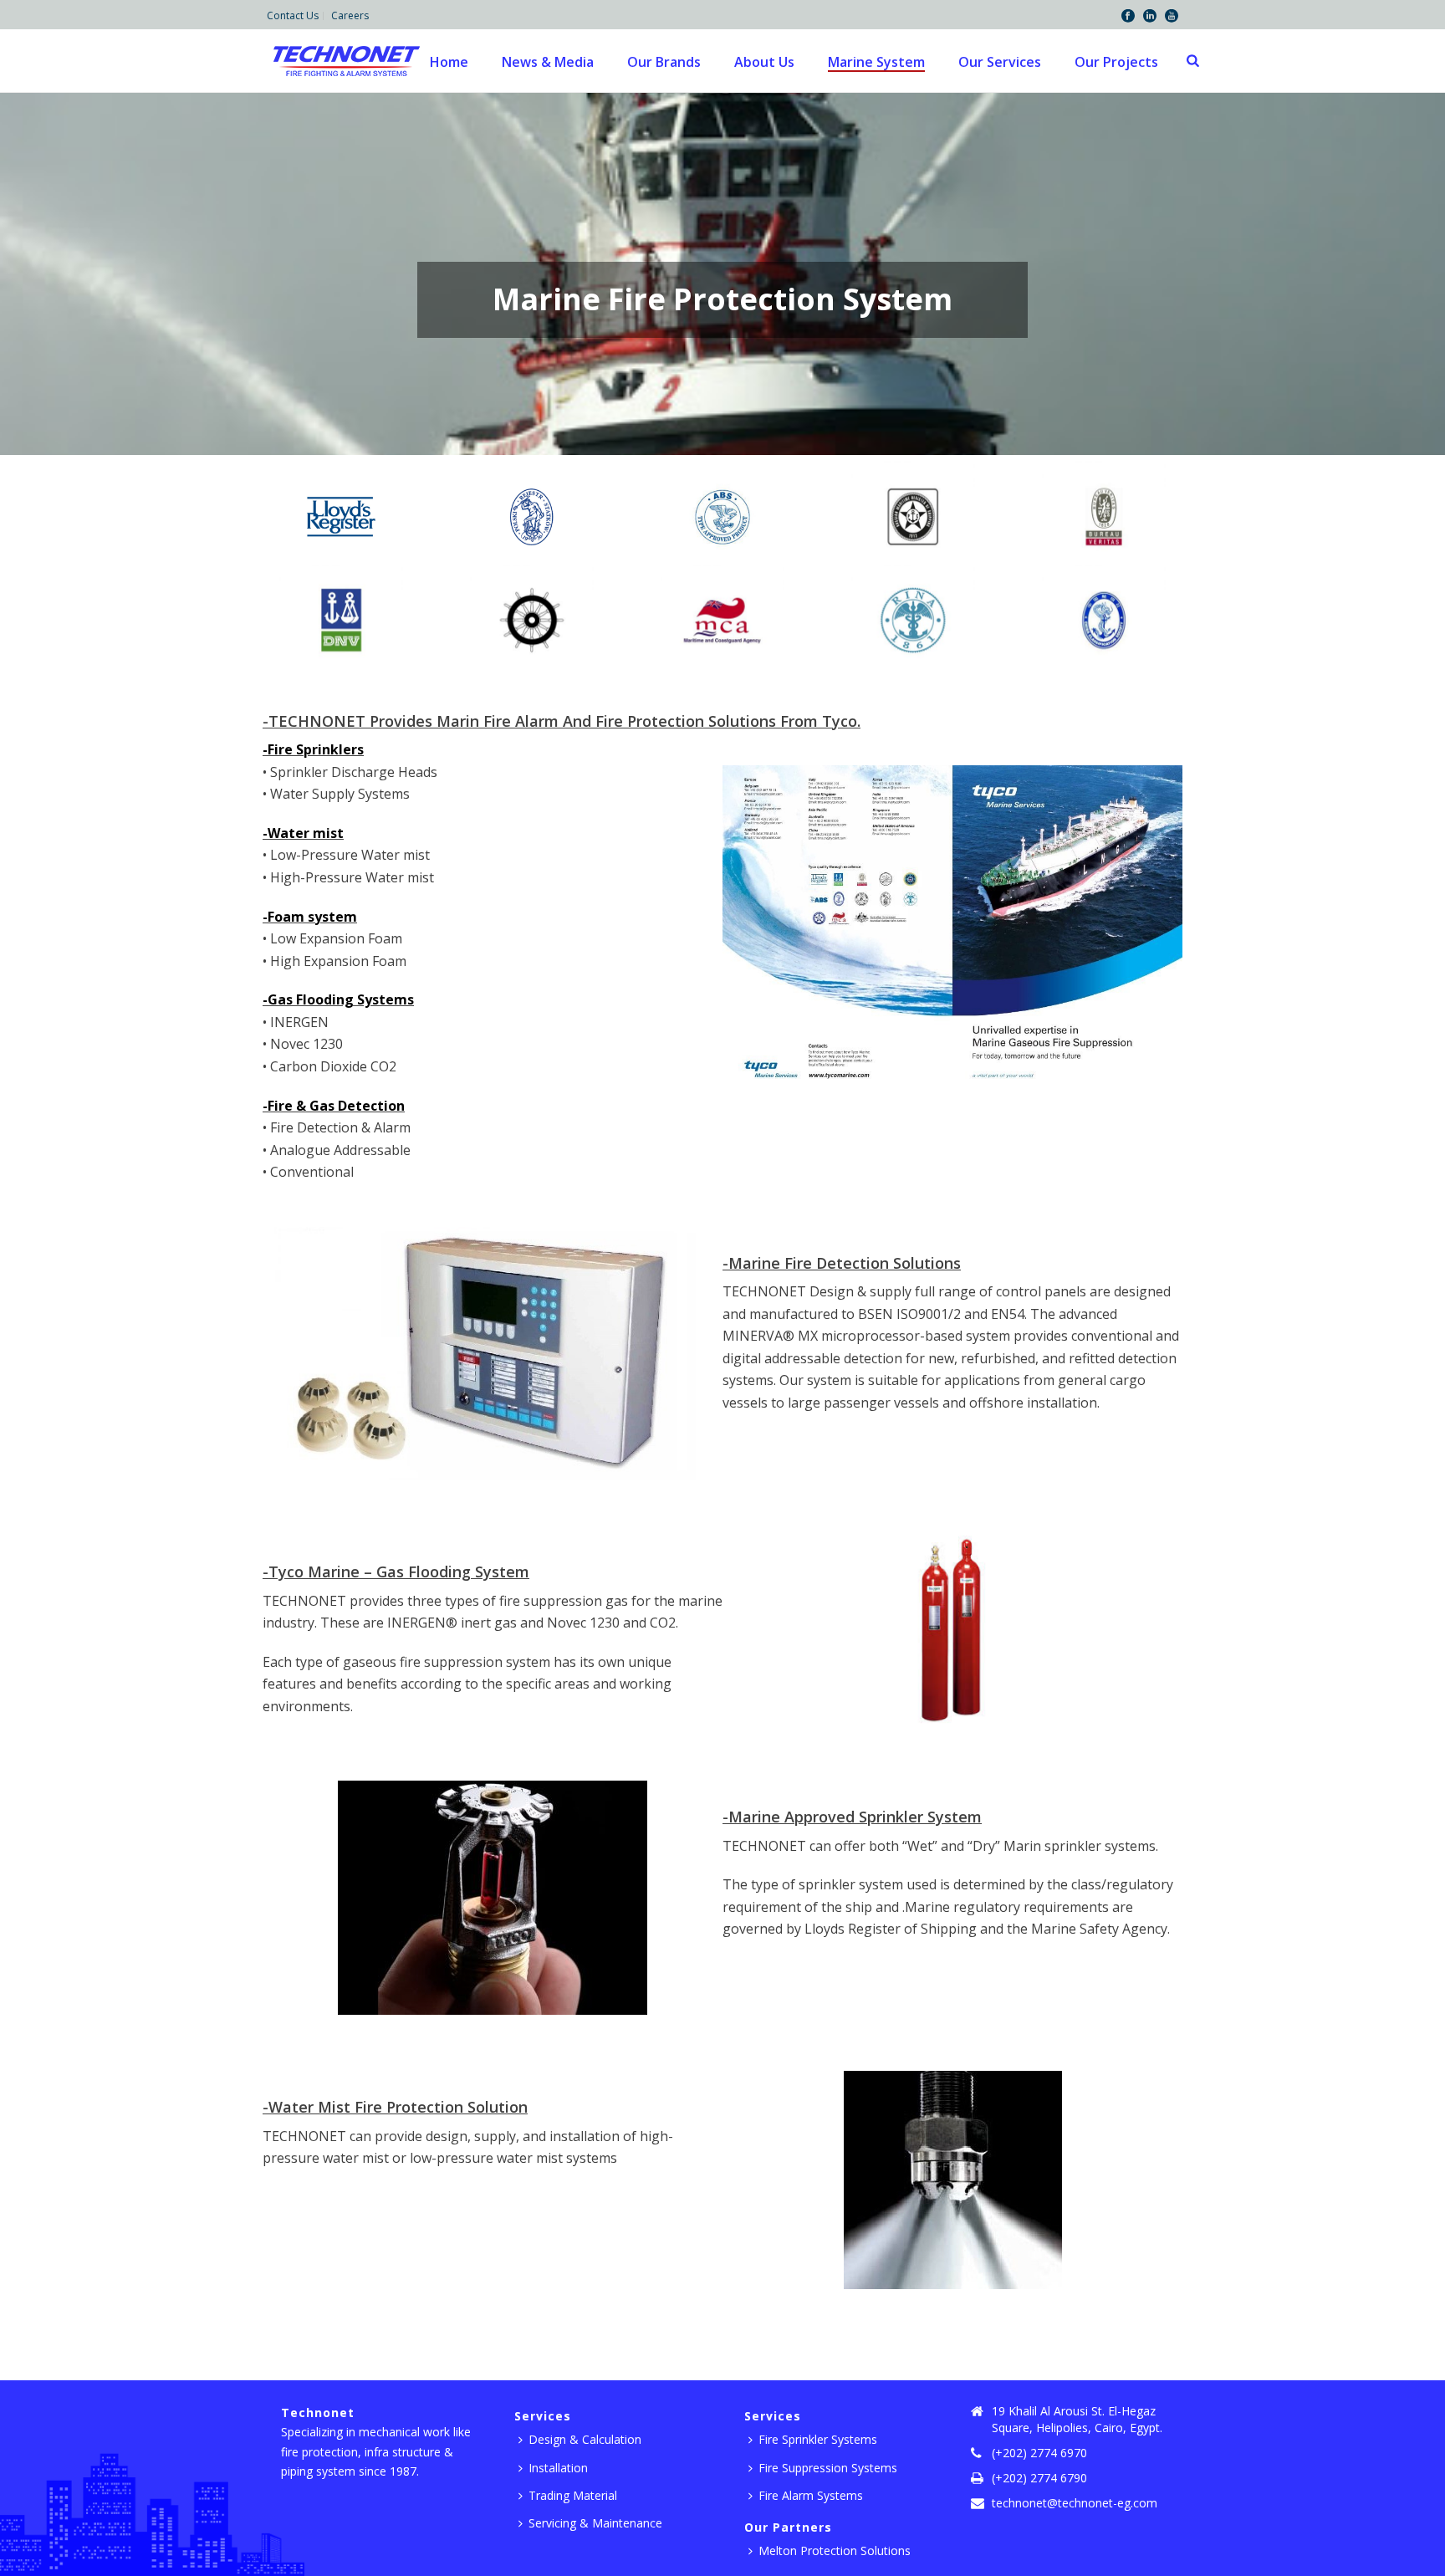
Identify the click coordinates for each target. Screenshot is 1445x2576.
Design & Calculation (585, 2439)
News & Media (548, 62)
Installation (558, 2468)
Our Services (1000, 62)
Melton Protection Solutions (835, 2550)
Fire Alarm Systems (811, 2495)
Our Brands (664, 62)
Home (449, 62)
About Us (764, 62)
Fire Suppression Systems (828, 2468)
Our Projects (1116, 62)
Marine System (876, 62)
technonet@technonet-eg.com (1075, 2503)
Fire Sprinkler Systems (818, 2439)
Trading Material (573, 2495)
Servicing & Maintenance (595, 2523)
